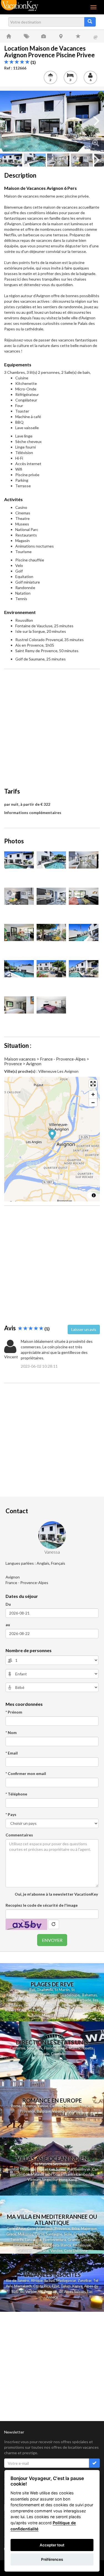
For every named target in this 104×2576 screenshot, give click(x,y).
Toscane (42, 2251)
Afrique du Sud (43, 2280)
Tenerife (17, 2240)
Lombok (24, 2174)
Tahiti (36, 2015)
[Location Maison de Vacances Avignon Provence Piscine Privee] (52, 121)
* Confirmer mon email (26, 1773)
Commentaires (19, 1835)
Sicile (68, 2234)
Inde (49, 2174)
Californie (17, 2048)
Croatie (80, 2234)
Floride (33, 1995)
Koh (52, 2169)
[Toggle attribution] (94, 1195)
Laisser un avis (84, 1329)
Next (96, 121)
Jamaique (14, 2000)
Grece (11, 2234)
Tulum (66, 2286)
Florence (29, 2106)
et (46, 2169)
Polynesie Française (82, 2010)
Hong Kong (68, 2180)
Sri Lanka (35, 2010)
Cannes (56, 2106)
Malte (92, 2234)
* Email (12, 1753)
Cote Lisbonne (76, 2251)
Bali (32, 1990)
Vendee (56, 2251)
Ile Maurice (33, 2005)
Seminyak (83, 2169)
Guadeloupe (70, 1995)
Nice (67, 2106)
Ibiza (75, 2228)
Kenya (77, 2286)
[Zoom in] (93, 1094)
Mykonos (25, 2234)
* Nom (11, 1733)
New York (35, 2048)
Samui (61, 2169)
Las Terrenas (54, 2010)
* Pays (11, 1814)
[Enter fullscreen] (93, 1084)
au (8, 1625)
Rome (16, 2106)
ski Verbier (28, 2292)
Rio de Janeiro (18, 2280)
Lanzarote (33, 2240)
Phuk (41, 2169)
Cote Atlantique (40, 2228)
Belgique (44, 2111)
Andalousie (82, 2245)
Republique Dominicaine (43, 2000)
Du (8, 1604)
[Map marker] (52, 1135)
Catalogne (25, 2251)
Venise (43, 2106)
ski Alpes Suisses (72, 2292)
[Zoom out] (93, 1102)
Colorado (58, 2054)
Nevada (43, 2054)
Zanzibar (85, 2280)
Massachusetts (81, 2048)
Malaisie (37, 2174)
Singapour (50, 2180)
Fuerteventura (54, 2240)
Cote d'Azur (16, 2228)
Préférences (52, 2559)
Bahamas (89, 1995)
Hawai (62, 2048)
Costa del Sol (38, 2245)
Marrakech (23, 2286)
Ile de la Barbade (77, 2000)
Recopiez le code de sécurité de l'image (42, 1905)
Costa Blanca (60, 2245)
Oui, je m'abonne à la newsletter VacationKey (56, 1894)
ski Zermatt (48, 2292)
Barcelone (75, 2111)
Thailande (45, 1990)
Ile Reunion (70, 2005)
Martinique (49, 1995)
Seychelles (52, 2005)
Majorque (89, 2228)
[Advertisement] (52, 725)
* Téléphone (16, 1794)
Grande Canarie (80, 2240)
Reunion (12, 2169)
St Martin (62, 1990)
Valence (59, 2111)
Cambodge (85, 2174)
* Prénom (14, 1712)
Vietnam (34, 2180)
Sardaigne (54, 2234)
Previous (8, 121)
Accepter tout (52, 2545)
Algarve (19, 2245)
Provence (28, 2111)
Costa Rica (42, 2286)
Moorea (48, 2015)
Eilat (56, 2286)
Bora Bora (65, 2015)
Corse (40, 2234)
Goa (56, 2174)
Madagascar (66, 2280)
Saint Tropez (82, 2106)
